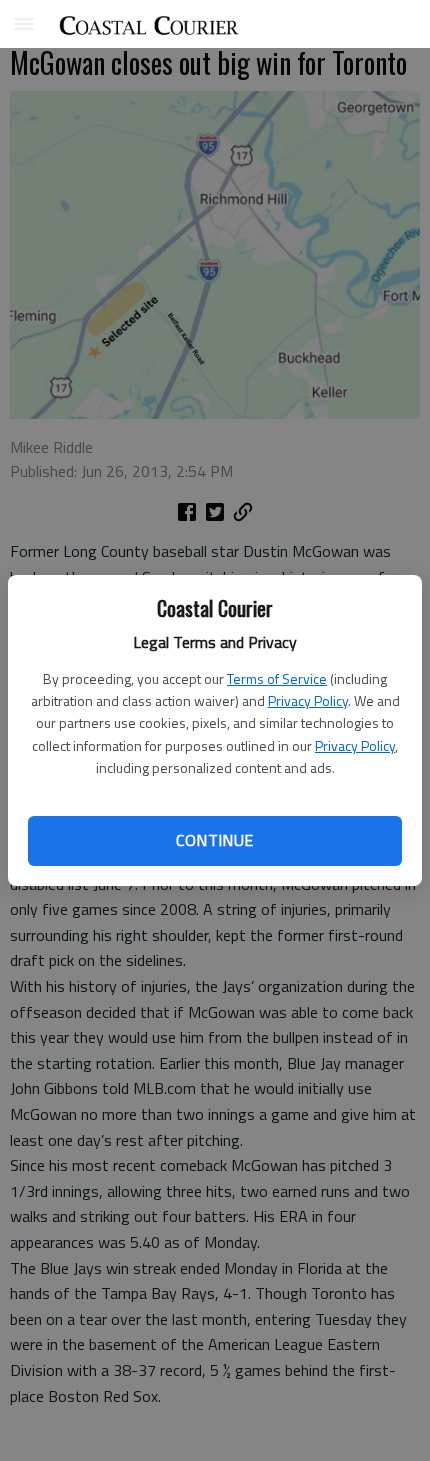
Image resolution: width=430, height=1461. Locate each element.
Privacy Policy (308, 700)
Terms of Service (277, 678)
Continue (214, 840)
